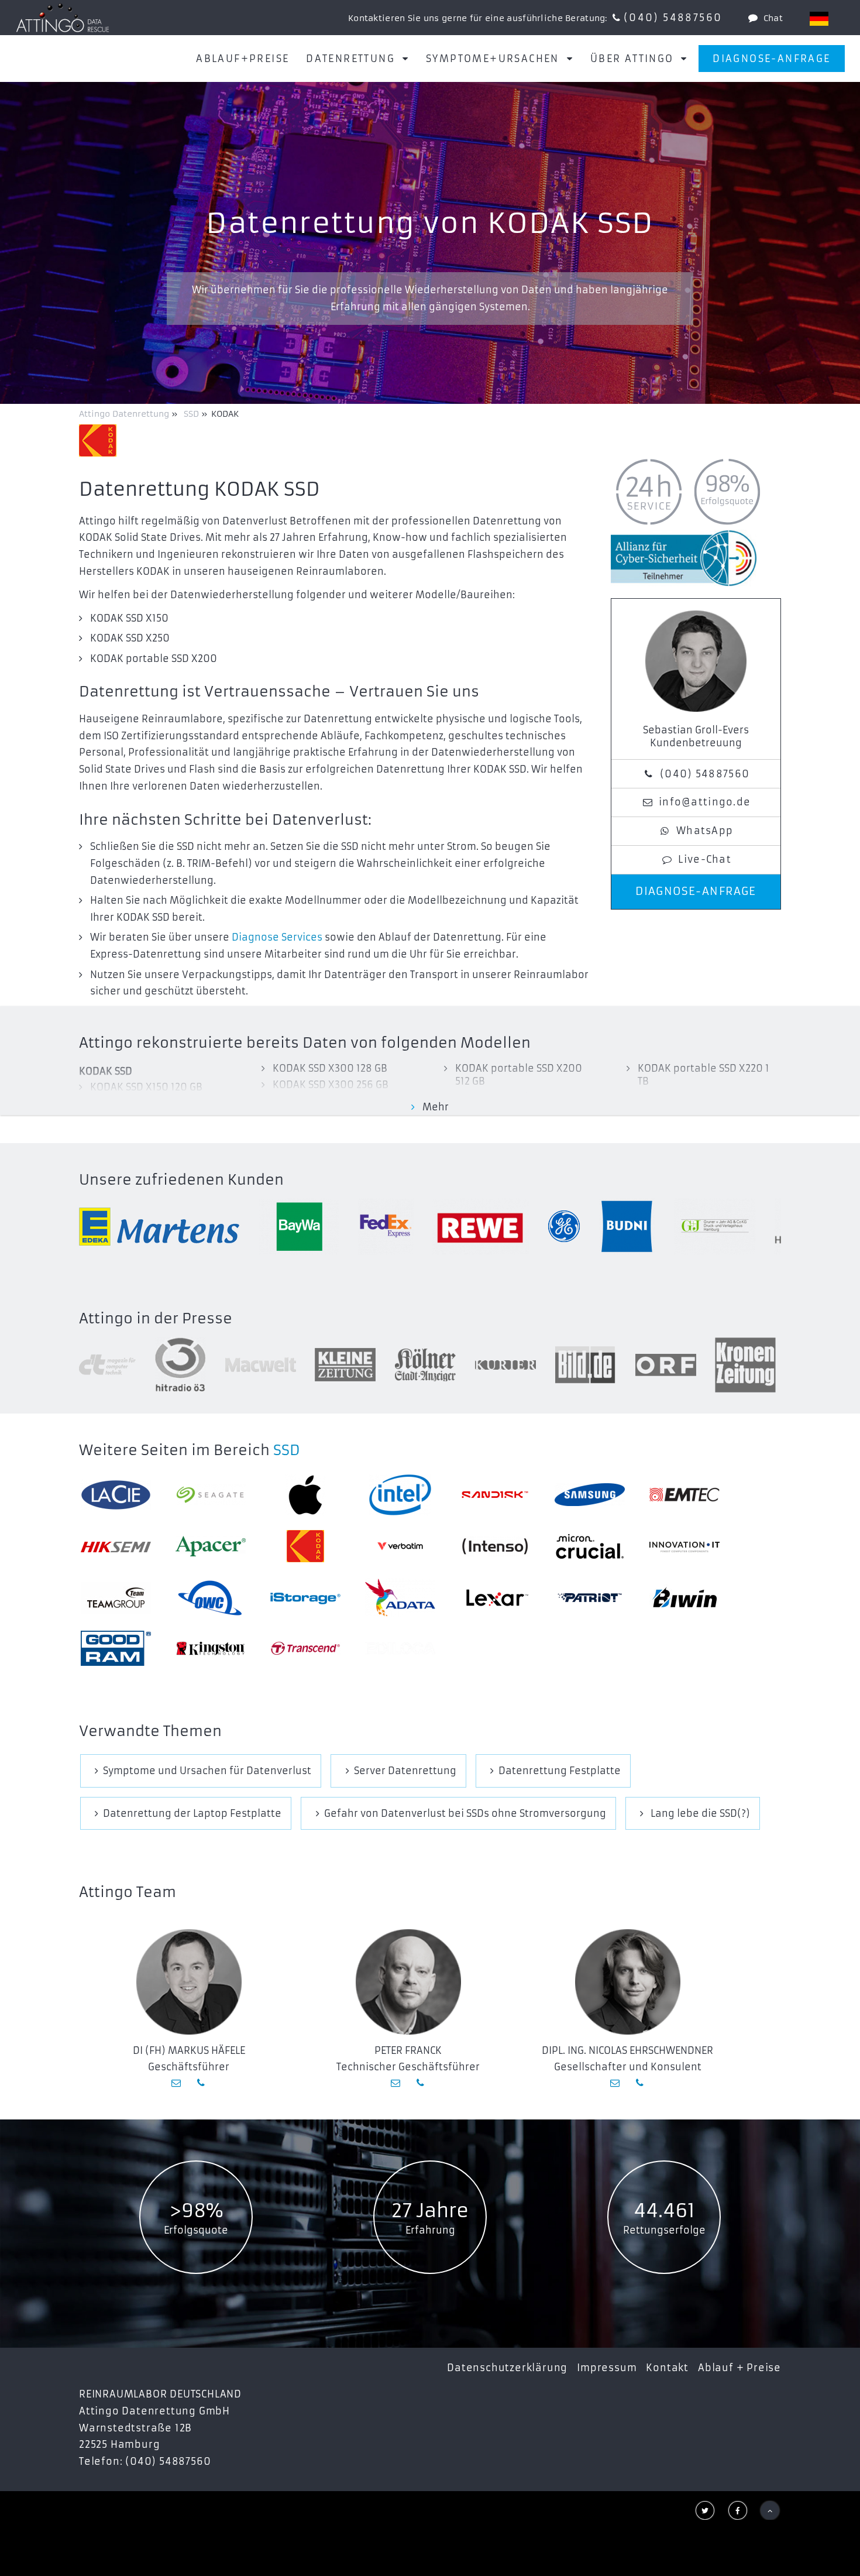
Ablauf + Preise (739, 2368)
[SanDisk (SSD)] (495, 1495)
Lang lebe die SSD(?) (699, 1813)
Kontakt (667, 2368)
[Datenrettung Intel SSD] (400, 1495)
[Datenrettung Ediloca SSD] (400, 1649)
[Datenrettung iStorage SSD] (305, 1598)
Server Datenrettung (405, 1771)
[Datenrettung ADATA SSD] (400, 1598)
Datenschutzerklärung (507, 2368)
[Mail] (177, 2083)
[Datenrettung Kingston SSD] (211, 1649)
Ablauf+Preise (242, 59)
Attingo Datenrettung (125, 414)
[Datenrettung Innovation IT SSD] (684, 1546)
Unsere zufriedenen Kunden (181, 1180)
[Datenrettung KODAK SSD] (305, 1546)
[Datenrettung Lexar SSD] (495, 1598)
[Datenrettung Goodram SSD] (116, 1648)
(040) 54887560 (673, 18)
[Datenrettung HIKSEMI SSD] (116, 1546)
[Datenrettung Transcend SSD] (305, 1648)
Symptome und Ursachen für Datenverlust (207, 1771)
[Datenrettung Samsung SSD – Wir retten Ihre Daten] (590, 1495)
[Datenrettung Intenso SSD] (495, 1546)
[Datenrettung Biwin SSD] (684, 1598)
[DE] (819, 19)
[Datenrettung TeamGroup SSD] (116, 1598)
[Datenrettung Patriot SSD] (590, 1598)
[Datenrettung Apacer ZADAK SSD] (211, 1546)
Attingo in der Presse (156, 1319)
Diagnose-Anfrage (771, 59)
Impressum (607, 2368)
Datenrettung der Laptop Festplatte (192, 1813)
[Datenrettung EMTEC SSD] (684, 1495)
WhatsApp (705, 831)
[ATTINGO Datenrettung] (63, 18)
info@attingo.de (705, 802)
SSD (287, 1450)
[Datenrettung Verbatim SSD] (400, 1546)
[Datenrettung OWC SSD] (211, 1598)
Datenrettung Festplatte (560, 1771)
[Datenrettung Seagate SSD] (211, 1495)
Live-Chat (705, 859)
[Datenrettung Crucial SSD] (590, 1546)
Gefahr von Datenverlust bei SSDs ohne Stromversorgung (465, 1813)
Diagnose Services (277, 937)
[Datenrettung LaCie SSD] (116, 1495)
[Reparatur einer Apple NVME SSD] (305, 1495)
